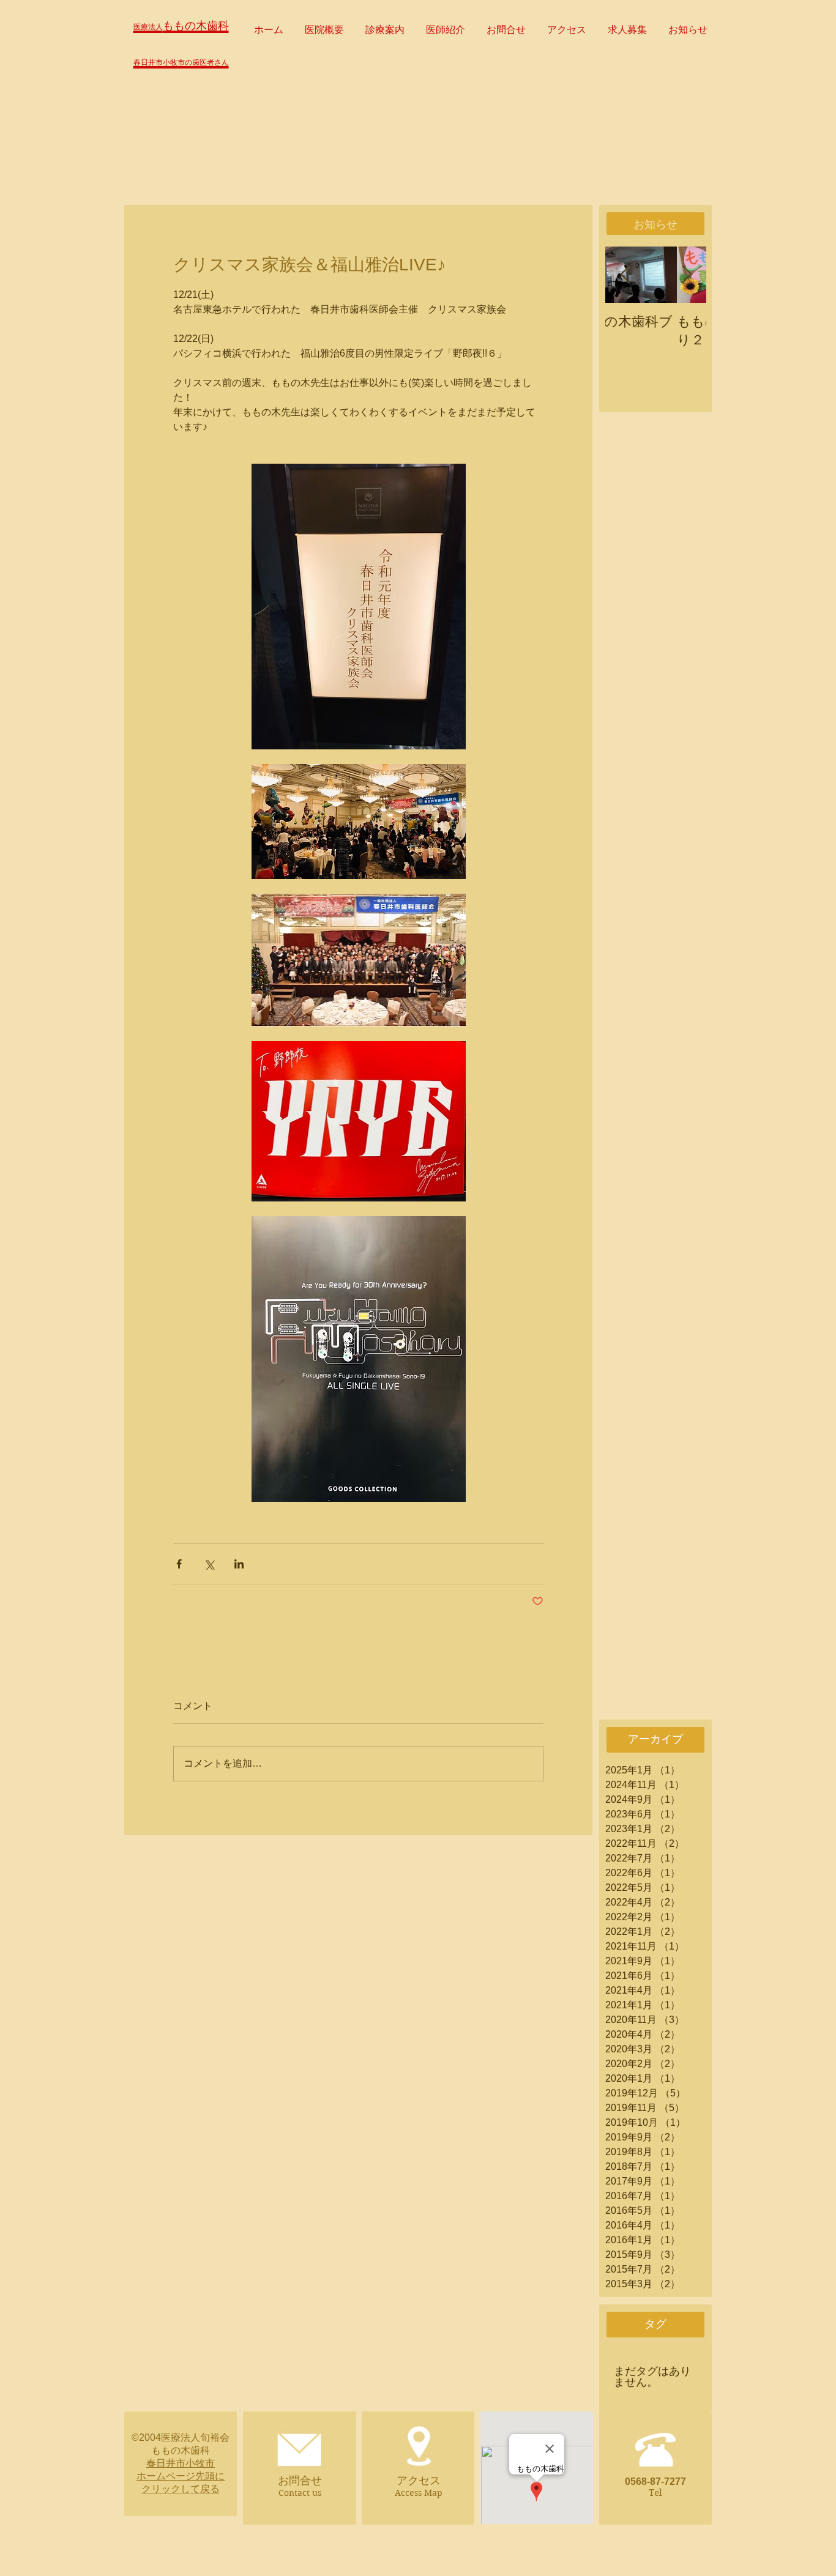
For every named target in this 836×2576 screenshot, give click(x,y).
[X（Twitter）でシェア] (209, 1564)
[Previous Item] (625, 275)
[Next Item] (687, 275)
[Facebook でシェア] (179, 1564)
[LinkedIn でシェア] (239, 1564)
